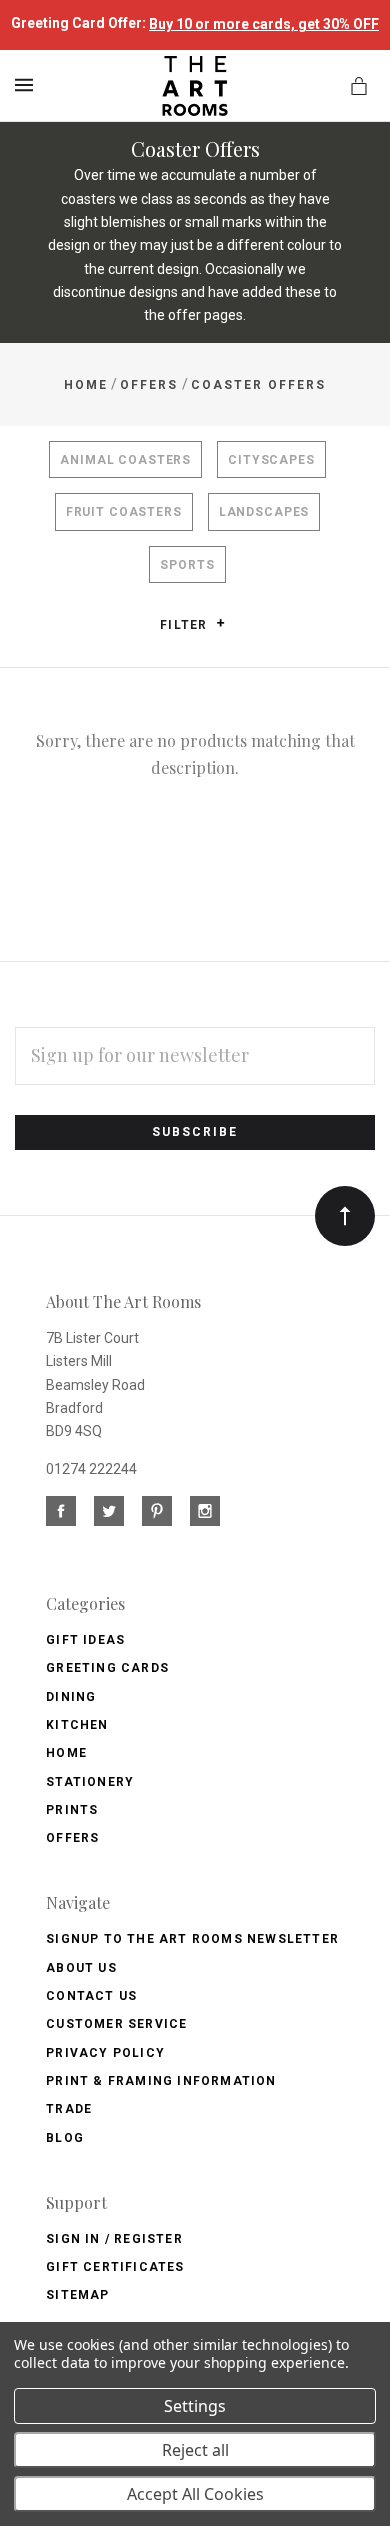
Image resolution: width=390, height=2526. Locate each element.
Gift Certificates (115, 2267)
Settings (195, 2406)
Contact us (91, 1996)
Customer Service (116, 2024)
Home (66, 1753)
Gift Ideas (85, 1640)
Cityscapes (271, 460)
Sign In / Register (114, 2239)
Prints (72, 1810)
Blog (65, 2138)
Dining (71, 1697)
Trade (69, 2109)
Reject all (195, 2450)
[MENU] (27, 85)
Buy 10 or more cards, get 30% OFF (264, 24)
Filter (185, 625)
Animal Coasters (125, 460)
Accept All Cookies (195, 2494)
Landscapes (264, 512)
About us (81, 1968)
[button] (220, 623)
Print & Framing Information (161, 2081)
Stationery (90, 1782)
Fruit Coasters (124, 512)
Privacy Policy (105, 2053)
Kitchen (77, 1725)
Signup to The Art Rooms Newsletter (192, 1939)
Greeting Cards (107, 1668)
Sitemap (77, 2295)
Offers (72, 1838)
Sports (187, 565)
